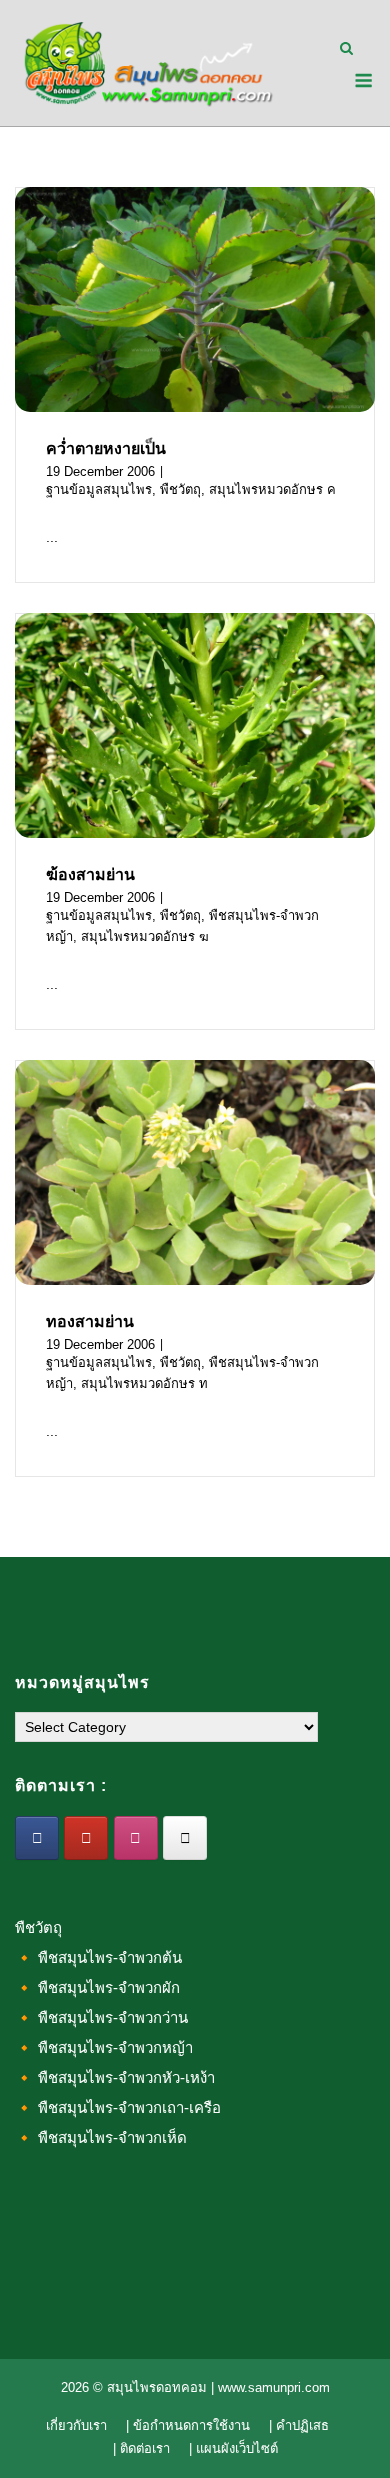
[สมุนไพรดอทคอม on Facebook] (37, 1838)
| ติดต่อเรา (141, 2448)
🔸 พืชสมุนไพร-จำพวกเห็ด (101, 2137)
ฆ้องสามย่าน (90, 874)
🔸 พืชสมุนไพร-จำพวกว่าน (101, 2017)
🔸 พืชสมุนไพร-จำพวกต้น (98, 1957)
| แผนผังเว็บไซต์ (233, 2448)
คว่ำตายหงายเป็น (106, 448)
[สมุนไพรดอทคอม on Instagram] (136, 1838)
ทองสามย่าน (90, 1321)
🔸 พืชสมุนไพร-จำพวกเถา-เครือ (118, 2107)
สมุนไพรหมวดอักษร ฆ (145, 936)
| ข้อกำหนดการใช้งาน (188, 2425)
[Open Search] (346, 49)
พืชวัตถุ (180, 489)
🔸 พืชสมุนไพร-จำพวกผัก (97, 1987)
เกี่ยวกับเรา (76, 2425)
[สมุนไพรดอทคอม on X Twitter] (185, 1838)
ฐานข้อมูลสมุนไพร (99, 489)
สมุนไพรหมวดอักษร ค (272, 489)
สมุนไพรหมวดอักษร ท (144, 1383)
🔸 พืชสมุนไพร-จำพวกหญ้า (104, 2047)
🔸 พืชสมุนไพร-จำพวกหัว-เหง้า (115, 2077)
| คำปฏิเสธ (299, 2425)
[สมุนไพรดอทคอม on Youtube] (86, 1838)
